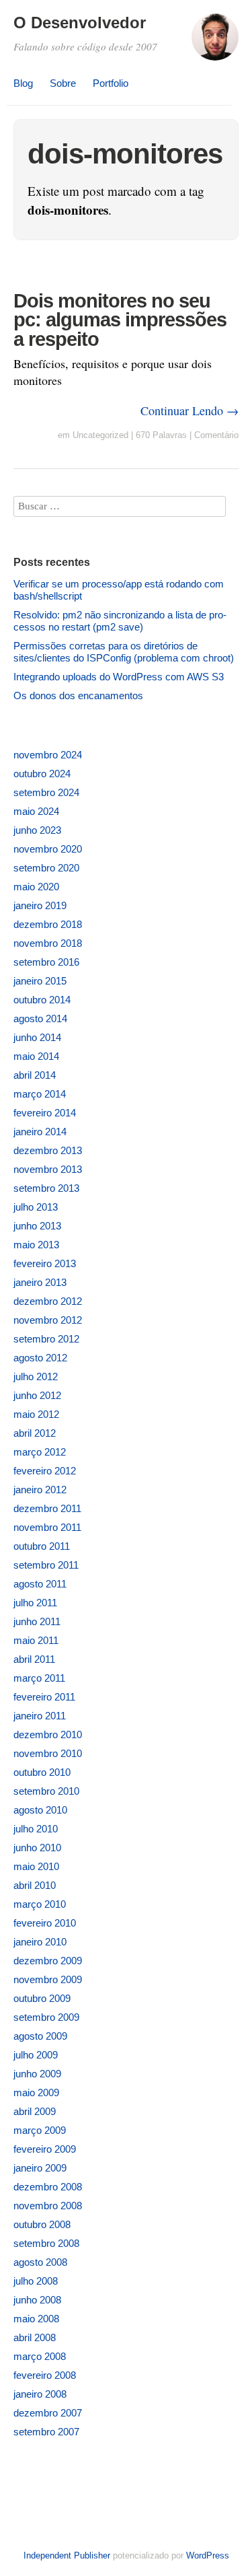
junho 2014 (37, 1037)
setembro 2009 (46, 2017)
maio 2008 (36, 2319)
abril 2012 (35, 1433)
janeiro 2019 (40, 905)
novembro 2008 (48, 2206)
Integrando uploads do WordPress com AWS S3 (119, 677)
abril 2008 (35, 2337)
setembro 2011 (46, 1565)
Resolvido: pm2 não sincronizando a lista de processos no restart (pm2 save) (120, 621)
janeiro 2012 (40, 1490)
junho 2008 (37, 2300)
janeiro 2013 (40, 1282)
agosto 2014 (40, 1018)
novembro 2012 (48, 1320)
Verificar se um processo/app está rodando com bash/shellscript (119, 590)
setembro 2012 (46, 1339)
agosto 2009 (40, 2036)
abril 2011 (34, 1659)
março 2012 (40, 1452)
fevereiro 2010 (45, 1923)
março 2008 (40, 2356)
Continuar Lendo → (190, 410)
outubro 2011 (42, 1546)
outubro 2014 (42, 1000)
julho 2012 (36, 1376)
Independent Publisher (67, 2555)
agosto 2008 (40, 2262)
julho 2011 (35, 1603)
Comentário (216, 435)
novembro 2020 (48, 849)
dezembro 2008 (48, 2187)
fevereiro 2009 (45, 2149)
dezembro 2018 (48, 924)
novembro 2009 (48, 1979)
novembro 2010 (48, 1753)
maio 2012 (36, 1414)
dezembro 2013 (48, 1150)
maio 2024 (36, 811)
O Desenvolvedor (80, 23)
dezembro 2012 (48, 1301)
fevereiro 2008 (45, 2375)
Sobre (63, 83)
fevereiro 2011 (44, 1697)
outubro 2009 (42, 1998)
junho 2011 (37, 1621)
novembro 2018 (48, 943)
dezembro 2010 (48, 1734)
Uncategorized (100, 435)
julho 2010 (36, 1829)
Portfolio (111, 83)
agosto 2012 (40, 1358)
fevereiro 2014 (45, 1113)
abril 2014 (35, 1075)
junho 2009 (37, 2074)
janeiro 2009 (40, 2168)
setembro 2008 (46, 2243)
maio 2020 (36, 887)
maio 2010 (36, 1866)
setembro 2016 (46, 962)
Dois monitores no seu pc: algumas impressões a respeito (120, 320)
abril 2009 (35, 2111)
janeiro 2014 (40, 1132)
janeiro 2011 (40, 1716)
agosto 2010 (40, 1810)
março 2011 (39, 1678)
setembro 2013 (46, 1188)
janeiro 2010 (40, 1942)
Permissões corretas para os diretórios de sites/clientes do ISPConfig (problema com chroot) (124, 652)
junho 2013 (37, 1226)
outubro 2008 (42, 2224)
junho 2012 (37, 1395)
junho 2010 (37, 1848)
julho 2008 (36, 2281)
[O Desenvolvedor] (215, 43)
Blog (23, 83)
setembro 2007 (46, 2432)
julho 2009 (36, 2055)
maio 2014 (36, 1056)
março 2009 (40, 2130)
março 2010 (40, 1904)
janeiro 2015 (40, 981)
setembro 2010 (46, 1791)
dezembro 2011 (47, 1508)
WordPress (208, 2555)
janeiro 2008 (40, 2394)
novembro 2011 (47, 1527)
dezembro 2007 (48, 2413)
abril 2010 (35, 1885)
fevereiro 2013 (45, 1263)
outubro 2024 (42, 774)
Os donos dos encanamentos (78, 695)
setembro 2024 (46, 792)
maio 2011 (36, 1640)
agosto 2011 (40, 1584)
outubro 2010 (42, 1772)
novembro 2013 (48, 1169)
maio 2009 (36, 2092)
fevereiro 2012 (45, 1471)
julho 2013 (36, 1207)
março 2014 (40, 1094)
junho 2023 (37, 830)
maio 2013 (36, 1245)
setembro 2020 (46, 868)
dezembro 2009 (48, 1961)
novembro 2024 (48, 755)
